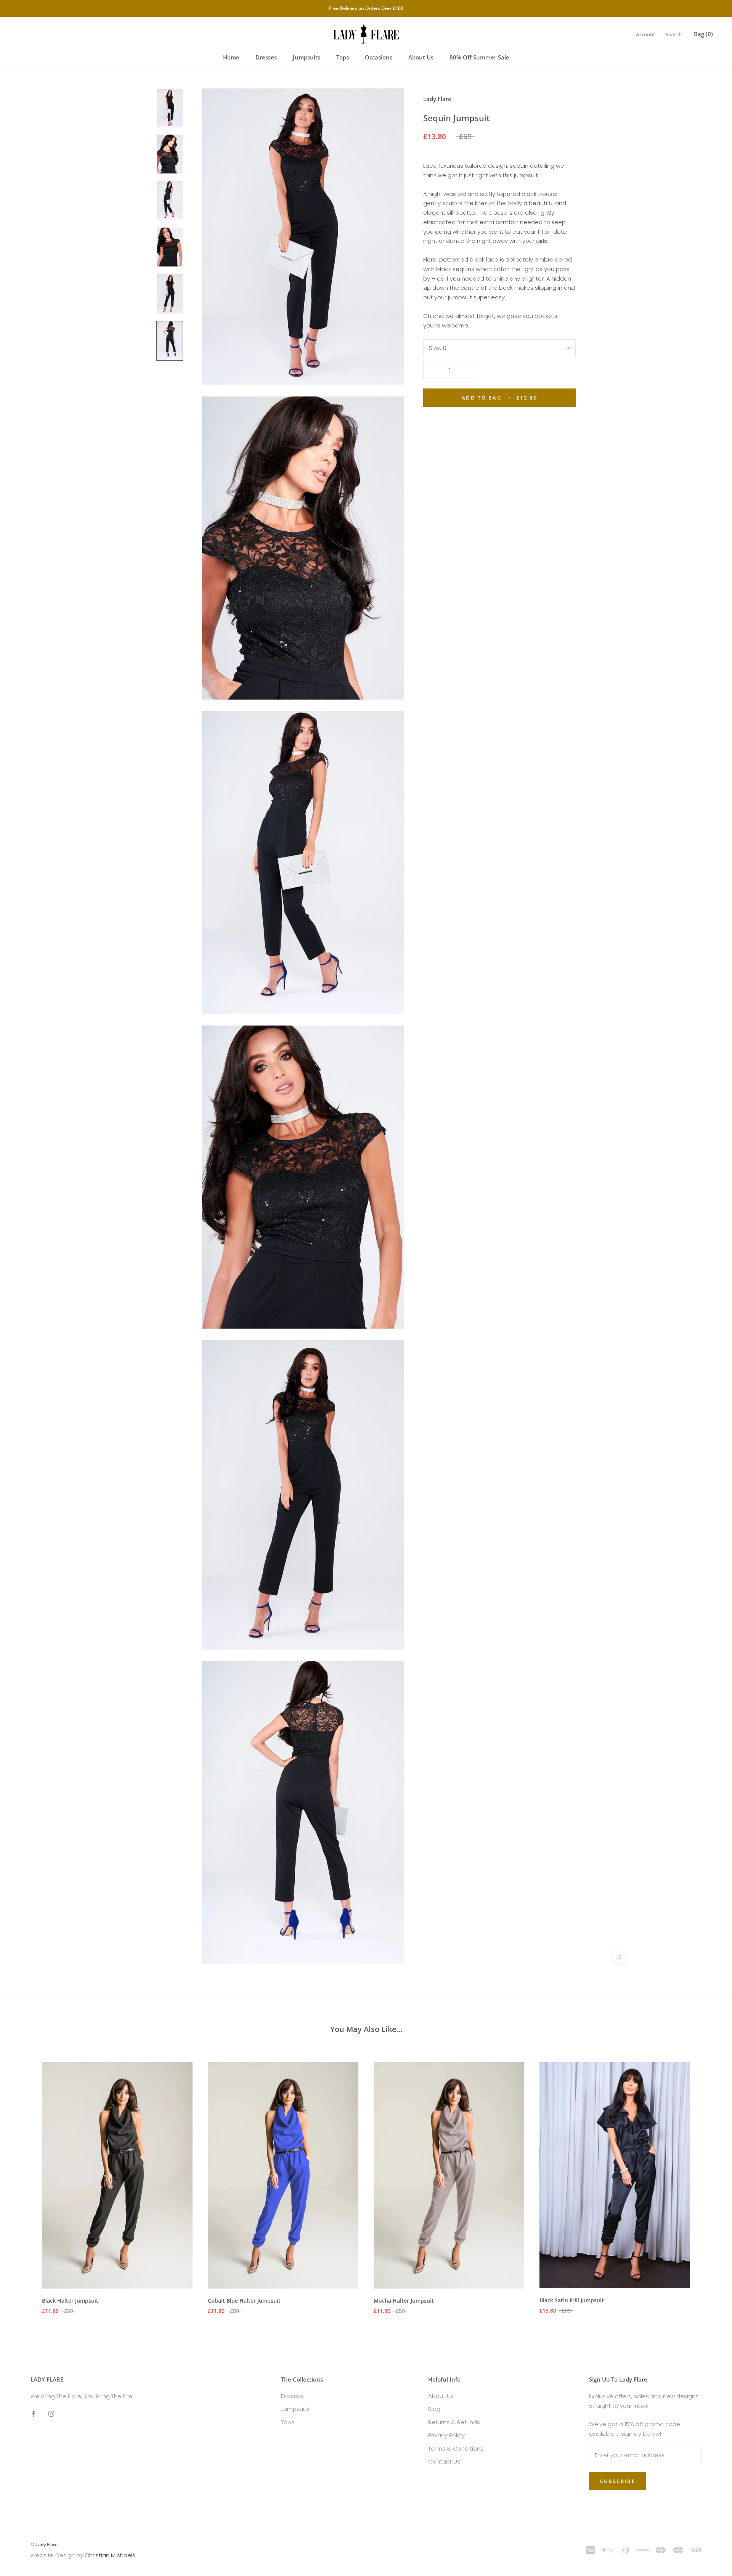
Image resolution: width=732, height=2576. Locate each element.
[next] (708, 2180)
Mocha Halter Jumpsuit (404, 2301)
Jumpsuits (307, 57)
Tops (343, 57)
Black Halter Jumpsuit (70, 2301)
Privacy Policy (446, 2435)
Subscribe (618, 2481)
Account (645, 34)
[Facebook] (33, 2414)
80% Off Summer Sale (479, 57)
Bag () (703, 34)
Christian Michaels (110, 2555)
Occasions (379, 57)
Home (231, 57)
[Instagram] (51, 2414)
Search (674, 34)
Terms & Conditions (456, 2448)
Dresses (266, 57)
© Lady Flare (44, 2545)
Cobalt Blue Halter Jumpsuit (244, 2301)
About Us (421, 57)
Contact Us (444, 2461)
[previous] (24, 2180)
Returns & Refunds (454, 2422)
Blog (434, 2409)
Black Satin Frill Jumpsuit (572, 2300)
